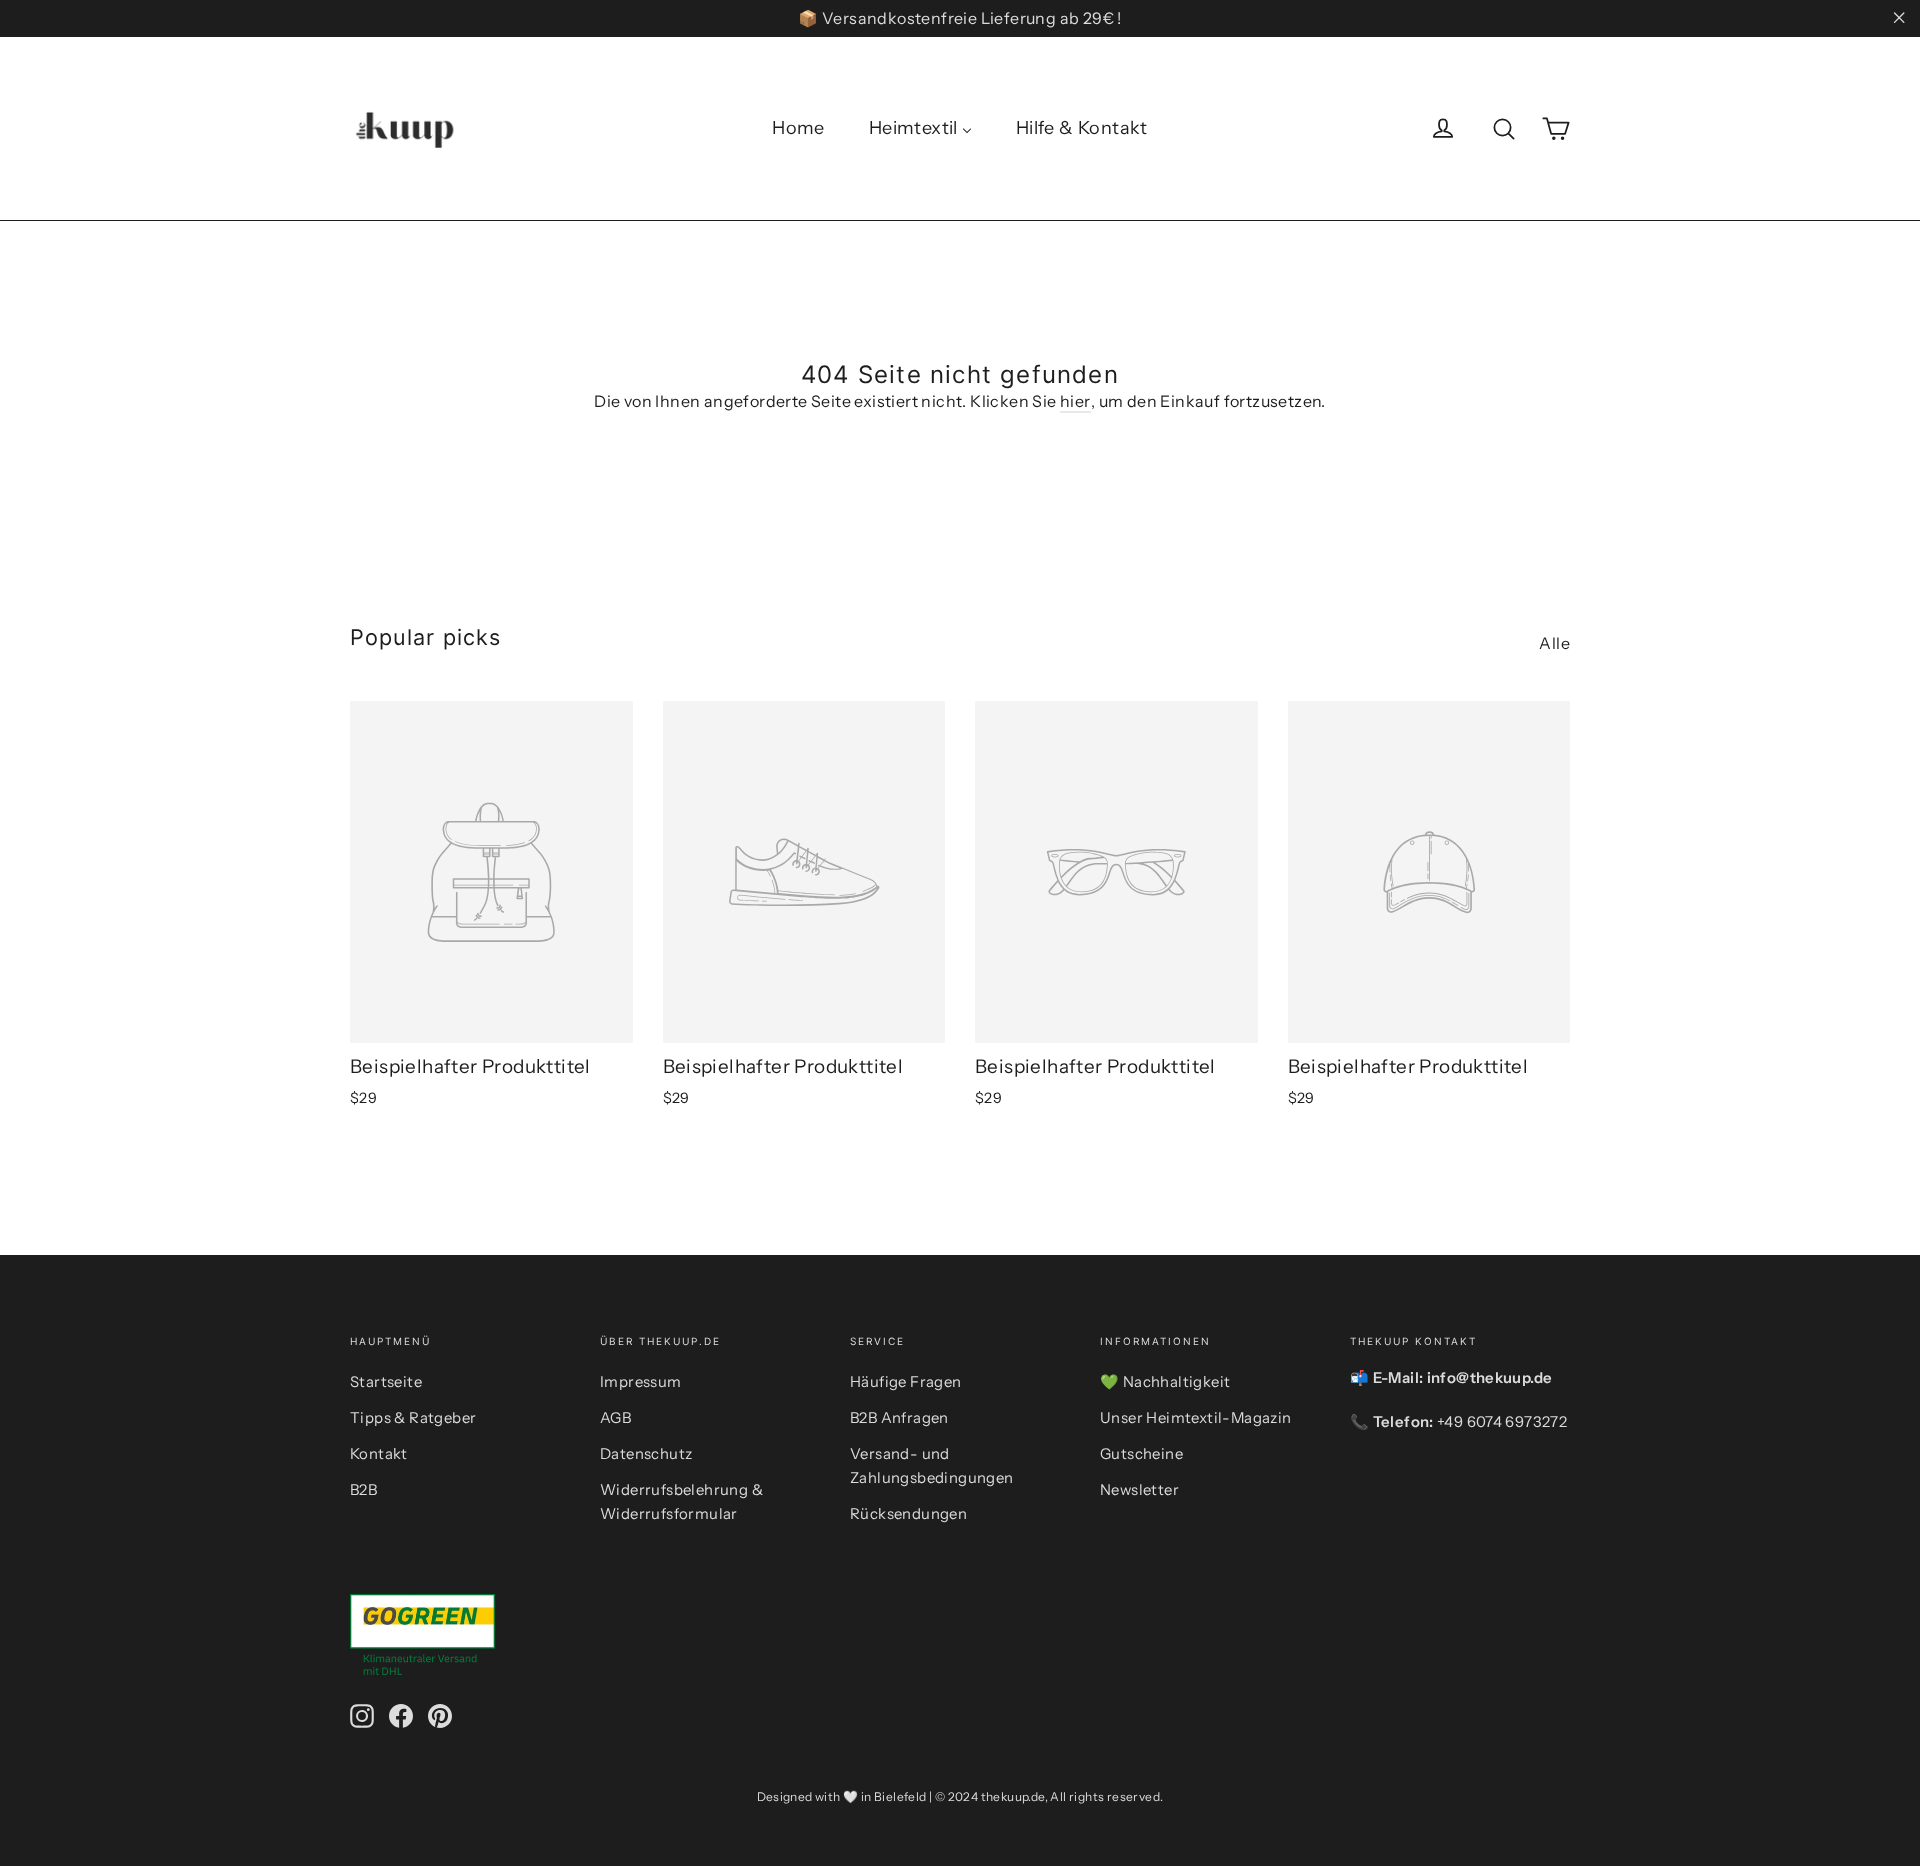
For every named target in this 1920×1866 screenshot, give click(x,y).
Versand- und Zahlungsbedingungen (932, 1466)
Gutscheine (1141, 1454)
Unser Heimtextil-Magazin (1196, 1418)
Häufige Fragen (906, 1382)
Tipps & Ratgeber (413, 1418)
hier (1075, 401)
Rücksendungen (908, 1514)
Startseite (386, 1382)
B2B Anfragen (899, 1418)
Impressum (641, 1382)
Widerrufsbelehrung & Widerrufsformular (681, 1502)
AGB (615, 1418)
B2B (363, 1490)
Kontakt (379, 1454)
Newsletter (1139, 1490)
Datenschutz (646, 1454)
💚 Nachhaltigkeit (1165, 1382)
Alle (1554, 643)
